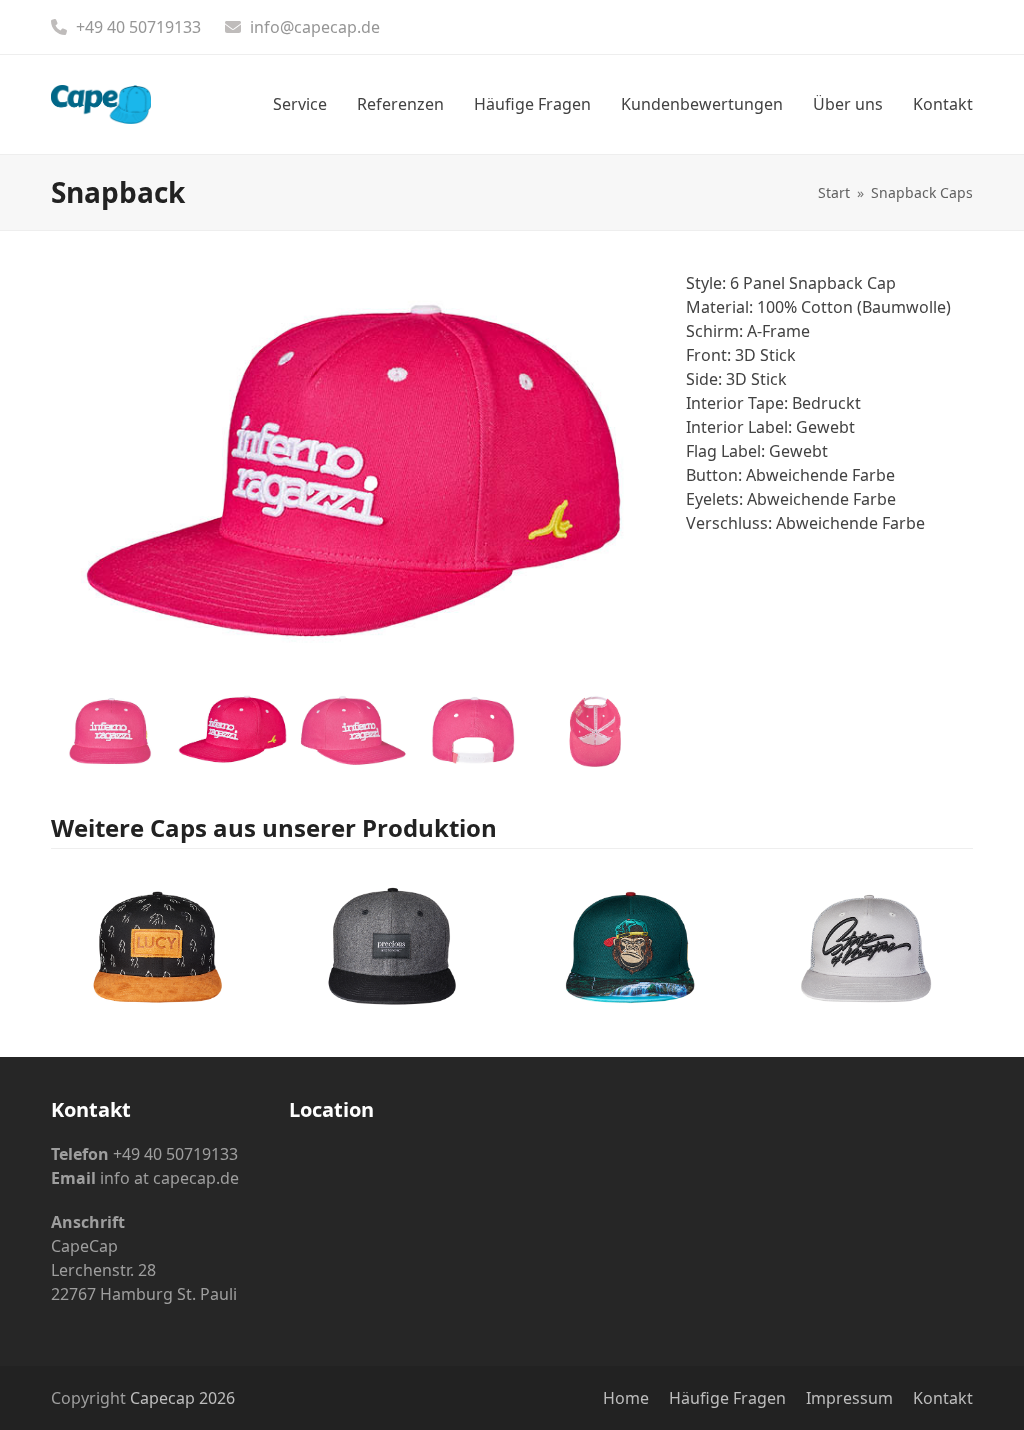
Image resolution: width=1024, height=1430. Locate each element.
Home (626, 1398)
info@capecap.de (315, 27)
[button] (68, 480)
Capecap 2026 (182, 1398)
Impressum (849, 1398)
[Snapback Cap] (157, 941)
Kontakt (943, 1398)
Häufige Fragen (727, 1398)
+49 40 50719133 (138, 27)
